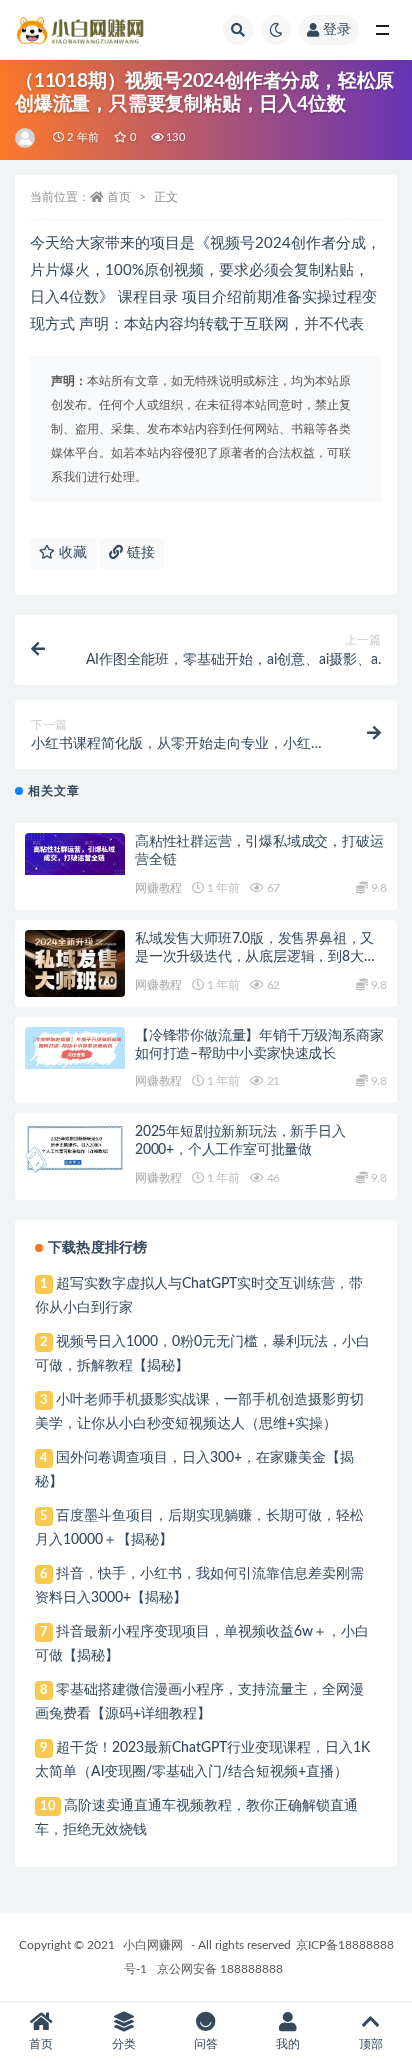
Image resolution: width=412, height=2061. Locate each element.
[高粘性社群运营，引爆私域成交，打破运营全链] (75, 854)
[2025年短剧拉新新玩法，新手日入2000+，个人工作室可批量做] (75, 1148)
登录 (337, 30)
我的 (288, 2044)
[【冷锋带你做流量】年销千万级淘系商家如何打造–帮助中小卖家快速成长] (75, 1048)
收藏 (71, 553)
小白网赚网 (153, 1945)
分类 (124, 2044)
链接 (139, 553)
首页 (119, 197)
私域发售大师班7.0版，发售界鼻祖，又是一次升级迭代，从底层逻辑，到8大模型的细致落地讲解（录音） (256, 957)
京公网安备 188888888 (220, 1969)
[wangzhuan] (26, 138)
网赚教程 (158, 888)
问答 (206, 2044)
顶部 (371, 2044)
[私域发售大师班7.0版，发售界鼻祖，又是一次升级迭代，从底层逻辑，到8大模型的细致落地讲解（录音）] (75, 972)
